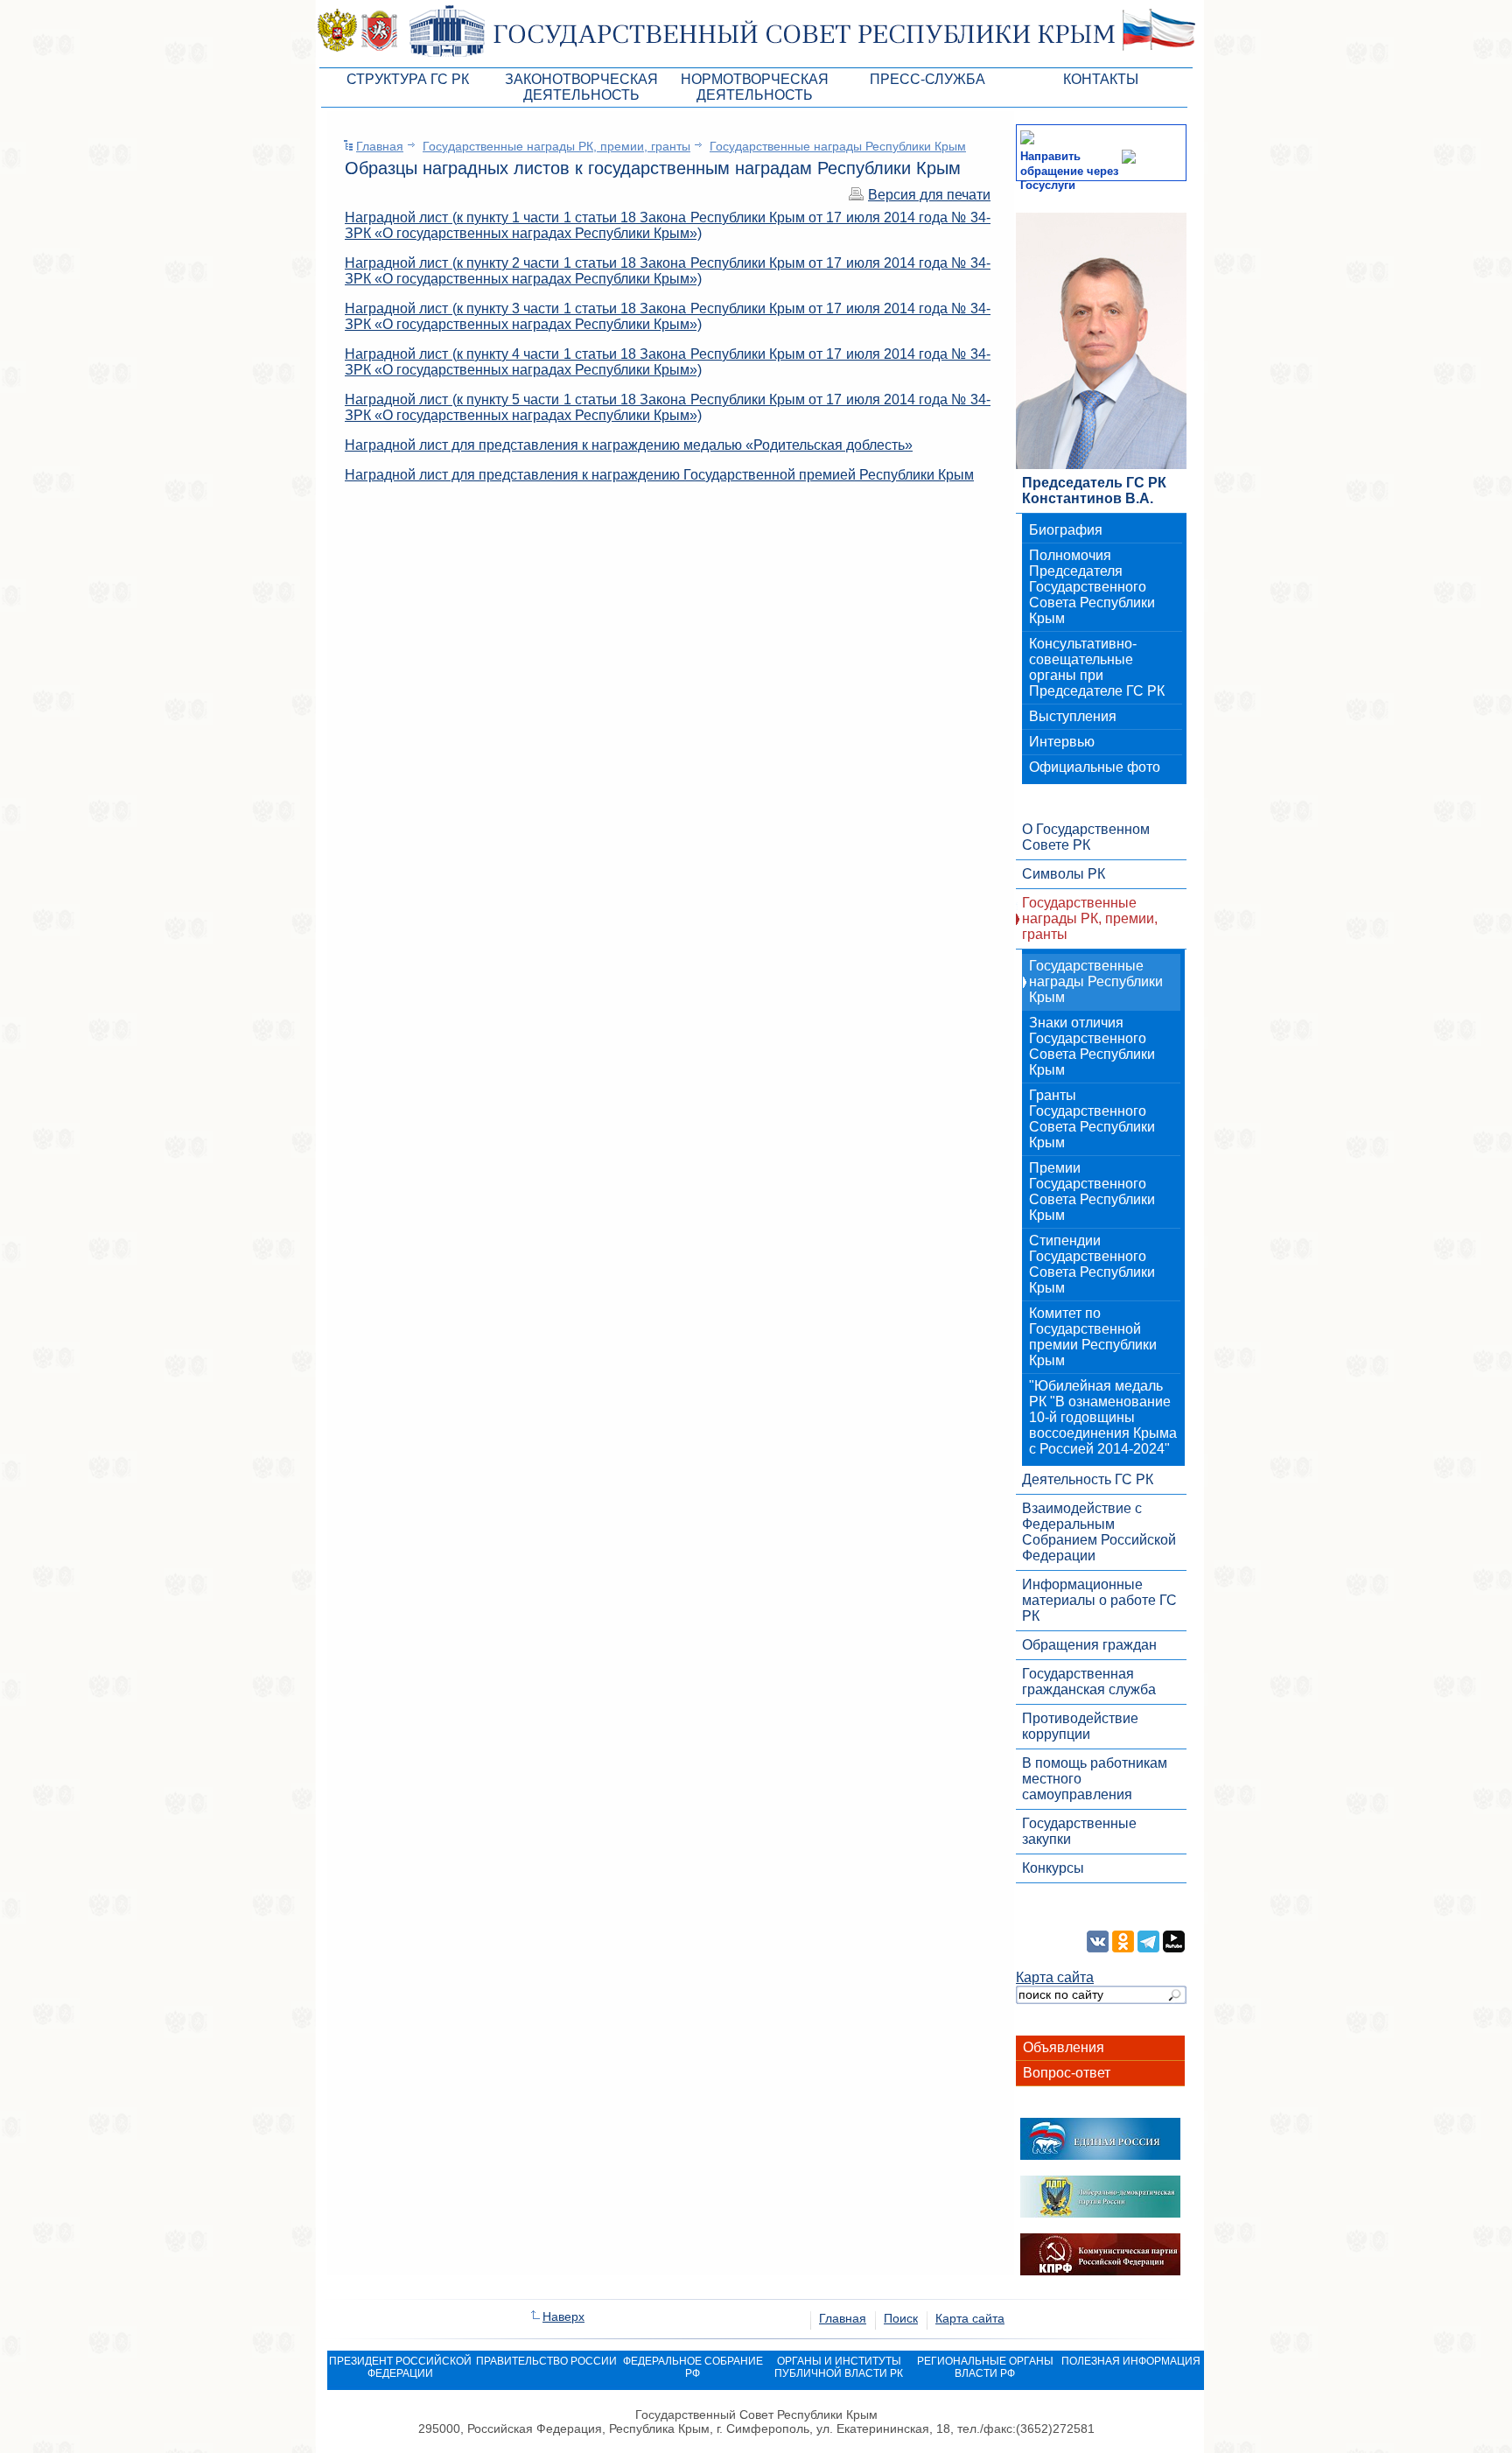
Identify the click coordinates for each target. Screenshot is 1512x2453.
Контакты (1101, 79)
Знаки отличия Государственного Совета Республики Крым (1092, 1046)
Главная (380, 146)
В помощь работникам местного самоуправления (1095, 1779)
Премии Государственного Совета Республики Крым (1092, 1191)
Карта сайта (1055, 1977)
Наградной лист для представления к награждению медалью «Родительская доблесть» (629, 445)
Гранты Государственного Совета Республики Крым (1092, 1119)
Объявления (1064, 2047)
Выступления (1073, 716)
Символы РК (1064, 874)
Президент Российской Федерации (400, 2367)
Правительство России (546, 2361)
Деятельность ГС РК (1088, 1479)
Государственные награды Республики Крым (838, 146)
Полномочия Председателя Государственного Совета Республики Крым (1092, 587)
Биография (1066, 530)
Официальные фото (1095, 767)
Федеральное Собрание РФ (693, 2367)
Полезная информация (1131, 2361)
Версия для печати (929, 195)
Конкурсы (1053, 1868)
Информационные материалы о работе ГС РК (1099, 1600)
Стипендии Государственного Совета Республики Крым (1092, 1264)
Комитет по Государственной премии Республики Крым (1093, 1337)
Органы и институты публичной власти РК (839, 2367)
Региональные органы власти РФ (985, 2367)
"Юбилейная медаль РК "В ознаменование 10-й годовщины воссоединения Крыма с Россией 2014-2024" (1103, 1417)
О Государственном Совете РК (1086, 837)
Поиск (901, 2318)
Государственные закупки (1079, 1831)
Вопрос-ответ (1067, 2073)
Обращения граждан (1089, 1645)
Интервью (1062, 742)
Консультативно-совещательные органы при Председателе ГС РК (1097, 667)
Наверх (563, 2316)
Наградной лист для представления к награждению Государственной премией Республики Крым (659, 475)
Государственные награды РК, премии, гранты (556, 146)
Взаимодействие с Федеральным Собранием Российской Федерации (1099, 1532)
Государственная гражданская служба (1089, 1682)
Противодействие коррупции (1080, 1726)
